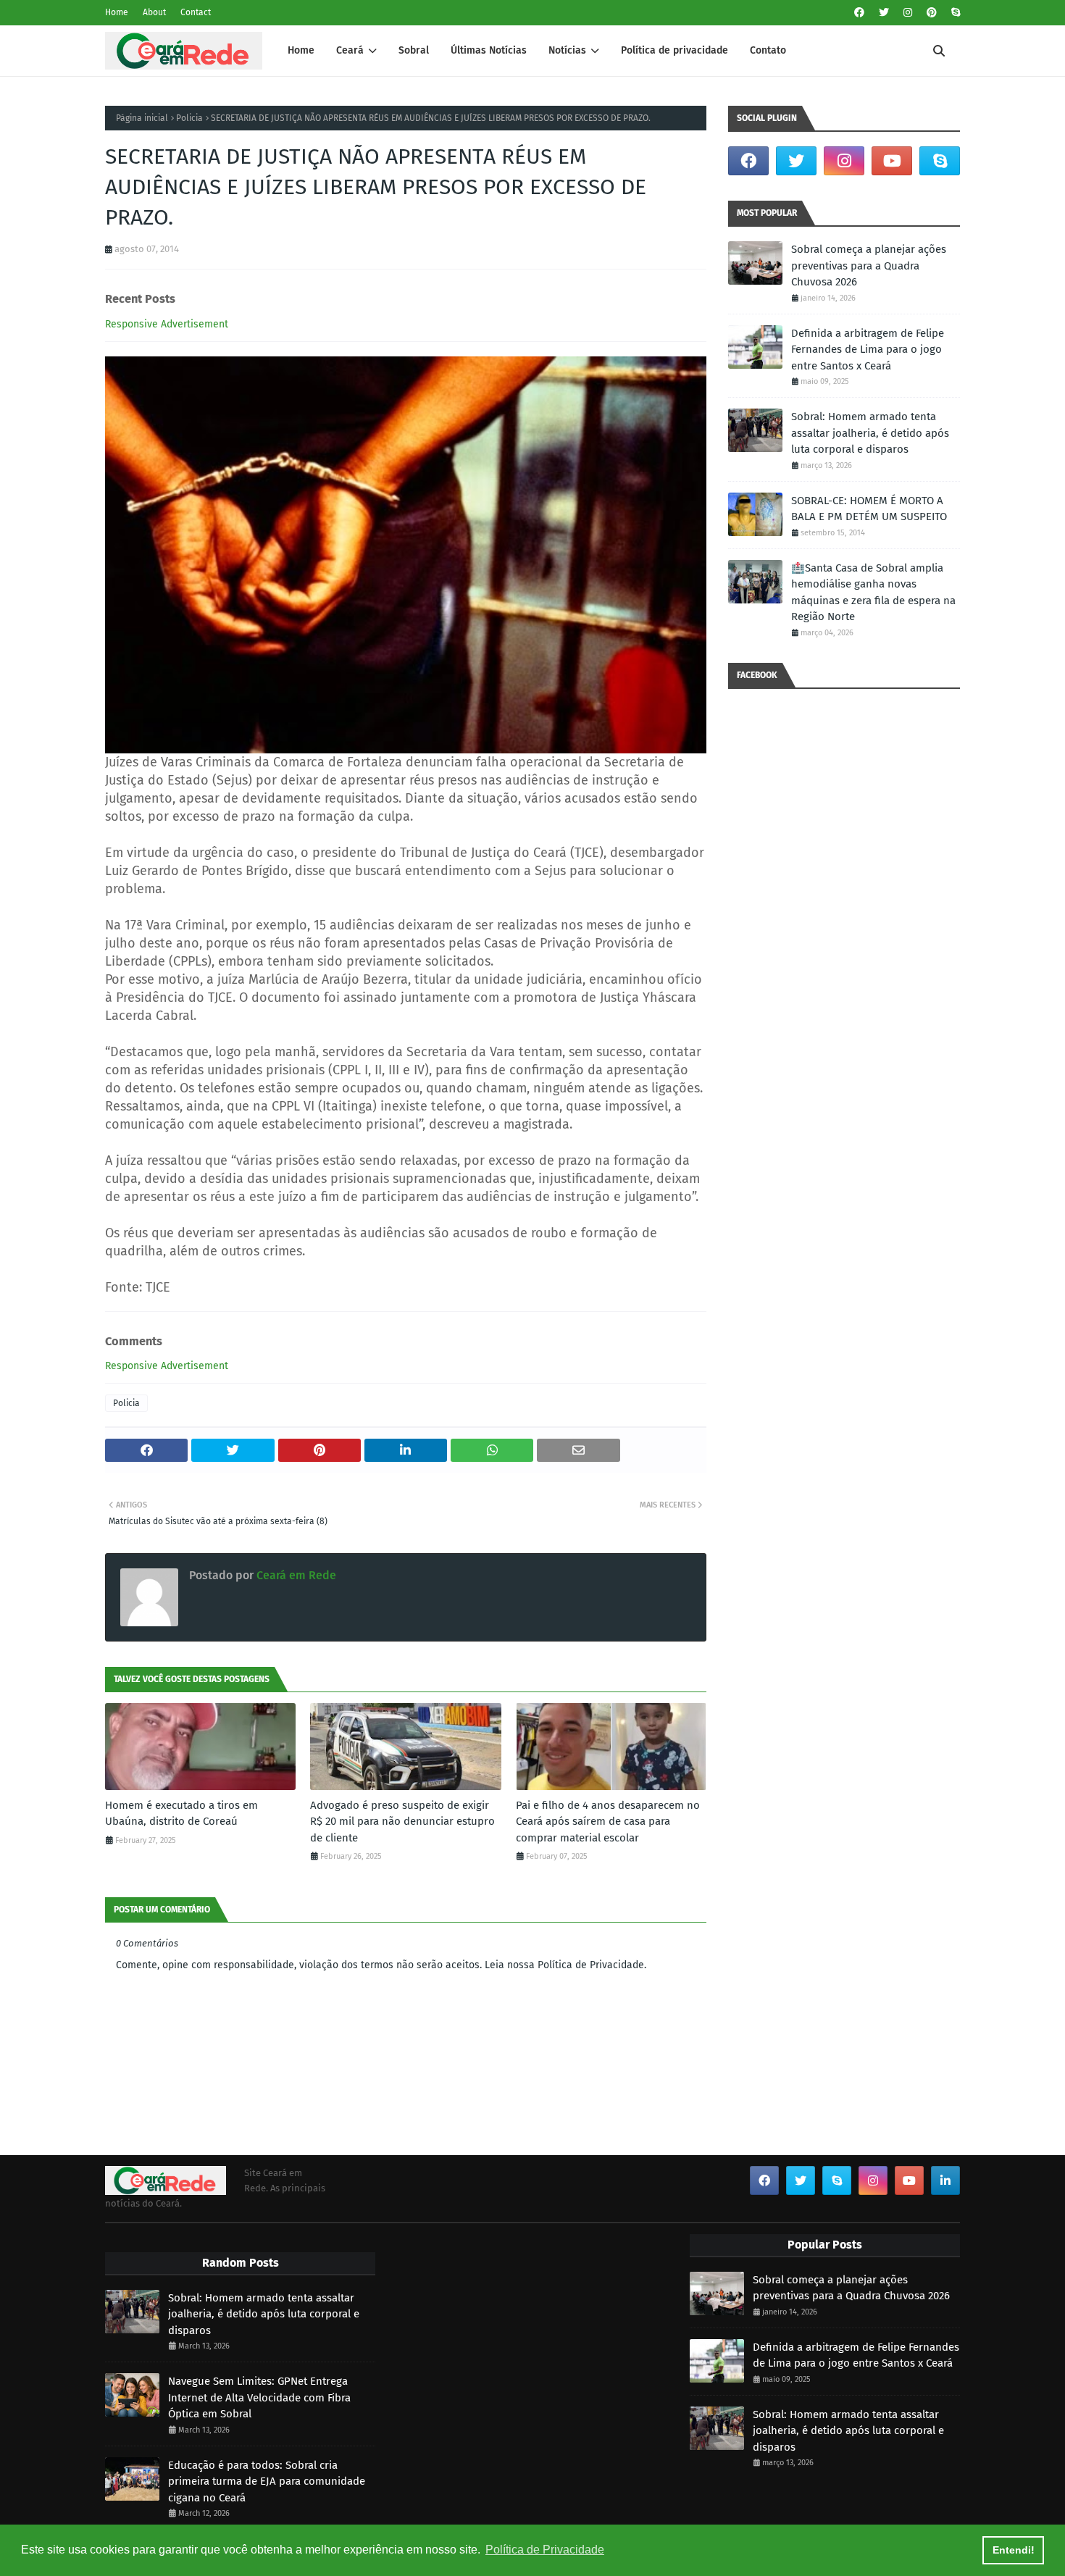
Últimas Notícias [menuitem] (489, 50)
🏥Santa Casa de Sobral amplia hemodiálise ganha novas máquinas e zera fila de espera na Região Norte (873, 593)
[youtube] (892, 161)
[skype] (954, 13)
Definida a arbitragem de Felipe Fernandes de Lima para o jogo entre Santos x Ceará (868, 350)
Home (117, 12)
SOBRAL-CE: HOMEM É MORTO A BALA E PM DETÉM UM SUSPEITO (869, 509)
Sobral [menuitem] (414, 50)
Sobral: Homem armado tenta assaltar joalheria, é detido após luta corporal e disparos (870, 433)
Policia (189, 118)
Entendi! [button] (1014, 2550)
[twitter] (884, 13)
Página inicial (142, 118)
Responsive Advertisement (167, 324)
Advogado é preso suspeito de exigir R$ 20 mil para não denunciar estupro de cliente (402, 1822)
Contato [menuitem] (768, 50)
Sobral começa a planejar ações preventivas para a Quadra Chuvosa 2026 (869, 265)
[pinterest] (932, 13)
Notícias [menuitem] (567, 50)
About (154, 12)
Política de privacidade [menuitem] (674, 50)
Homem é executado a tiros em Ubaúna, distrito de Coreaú (181, 1814)
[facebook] (859, 13)
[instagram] (908, 13)
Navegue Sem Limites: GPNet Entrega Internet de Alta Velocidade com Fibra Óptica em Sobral (259, 2397)
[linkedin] (945, 2180)
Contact (196, 12)
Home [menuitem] (301, 50)
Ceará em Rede (295, 1575)
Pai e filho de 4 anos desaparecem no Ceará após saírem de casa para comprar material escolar (608, 1822)
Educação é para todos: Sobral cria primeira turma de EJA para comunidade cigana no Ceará (267, 2481)
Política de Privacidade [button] (545, 2550)
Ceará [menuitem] (350, 50)
